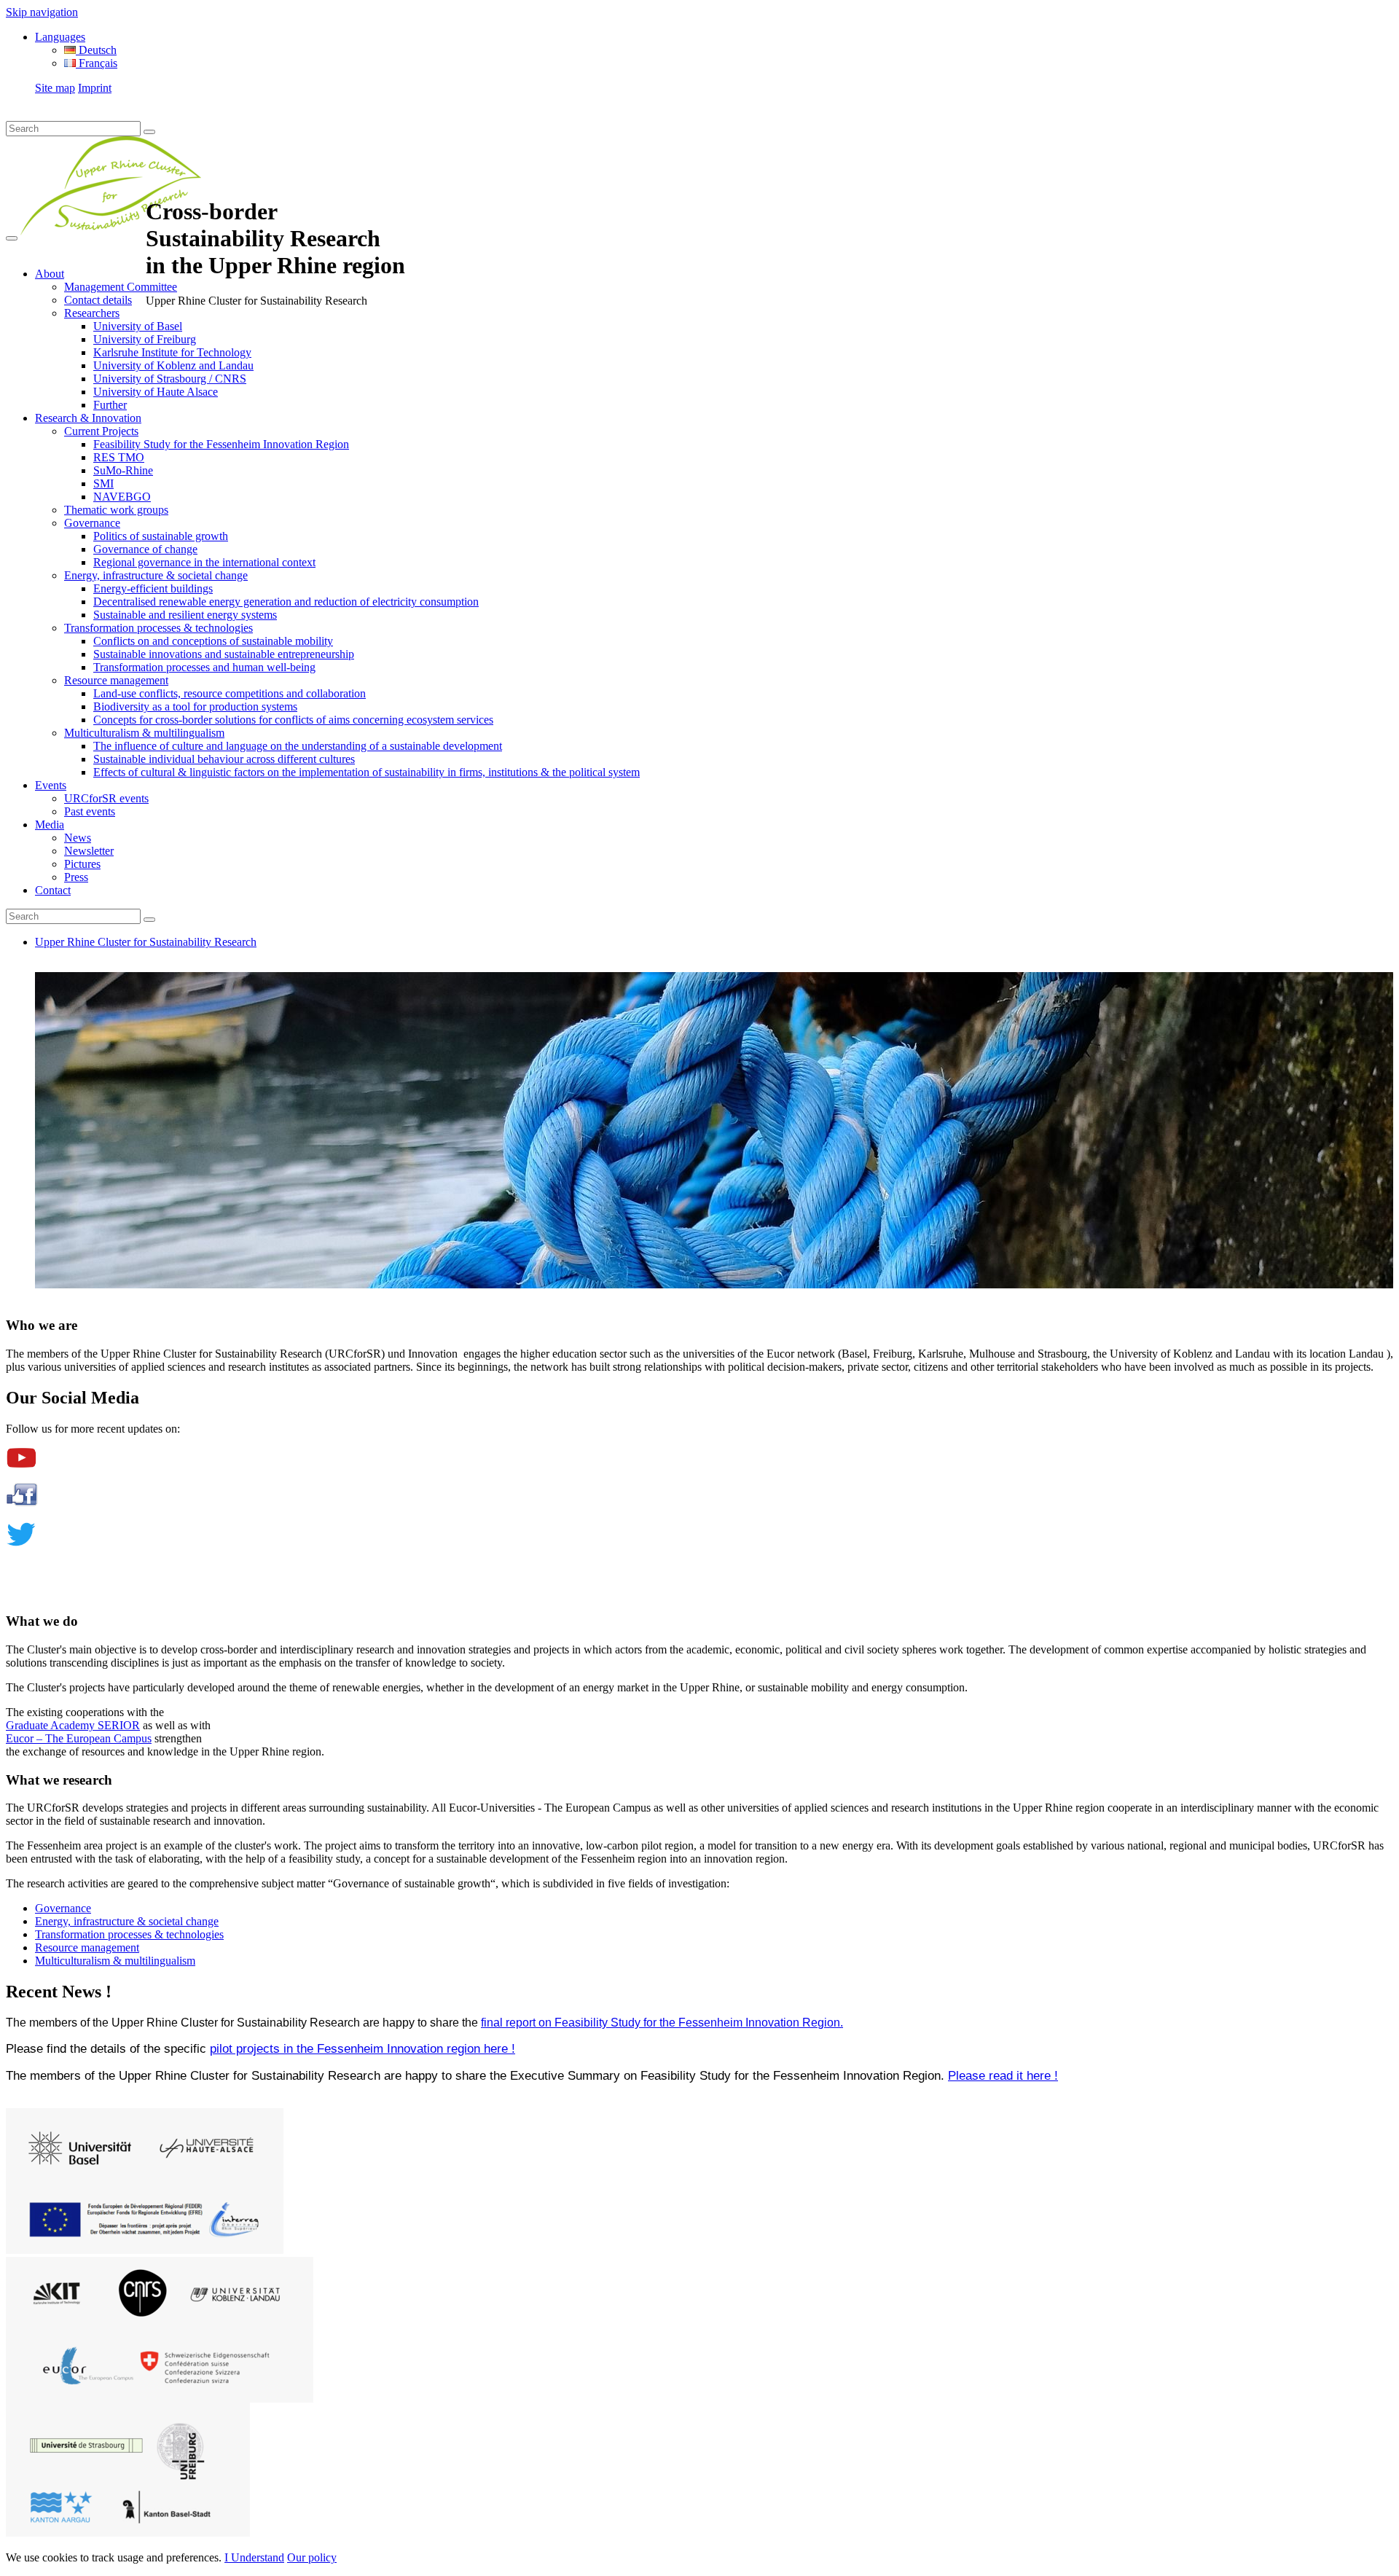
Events (51, 785)
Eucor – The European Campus (79, 1738)
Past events (90, 811)
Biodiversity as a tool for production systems (195, 706)
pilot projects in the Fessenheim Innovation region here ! (363, 2048)
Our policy (312, 2557)
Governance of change (145, 549)
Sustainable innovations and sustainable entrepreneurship (224, 654)
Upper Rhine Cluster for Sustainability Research (146, 942)
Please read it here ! (1003, 2075)
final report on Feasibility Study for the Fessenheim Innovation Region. (662, 2023)
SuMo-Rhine (123, 470)
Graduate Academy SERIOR (73, 1725)
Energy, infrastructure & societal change (156, 575)
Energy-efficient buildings (153, 588)
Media (50, 825)
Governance (92, 523)
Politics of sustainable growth (161, 536)
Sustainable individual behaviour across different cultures (224, 759)
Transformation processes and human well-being (204, 667)
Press (76, 877)
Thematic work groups (116, 510)
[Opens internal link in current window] (21, 1464)
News (78, 838)
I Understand (254, 2557)
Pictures (82, 864)
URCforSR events (106, 798)
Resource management (116, 680)
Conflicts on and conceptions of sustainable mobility (213, 641)
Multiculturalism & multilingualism (144, 733)
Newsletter (89, 851)
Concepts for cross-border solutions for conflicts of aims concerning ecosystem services (293, 720)
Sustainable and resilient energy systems (185, 615)
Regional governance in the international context (204, 562)
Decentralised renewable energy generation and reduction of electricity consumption (286, 602)
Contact (53, 890)
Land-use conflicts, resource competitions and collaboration (230, 693)
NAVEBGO (122, 497)
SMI (103, 484)
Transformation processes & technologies (158, 628)
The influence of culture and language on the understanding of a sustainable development (298, 746)
